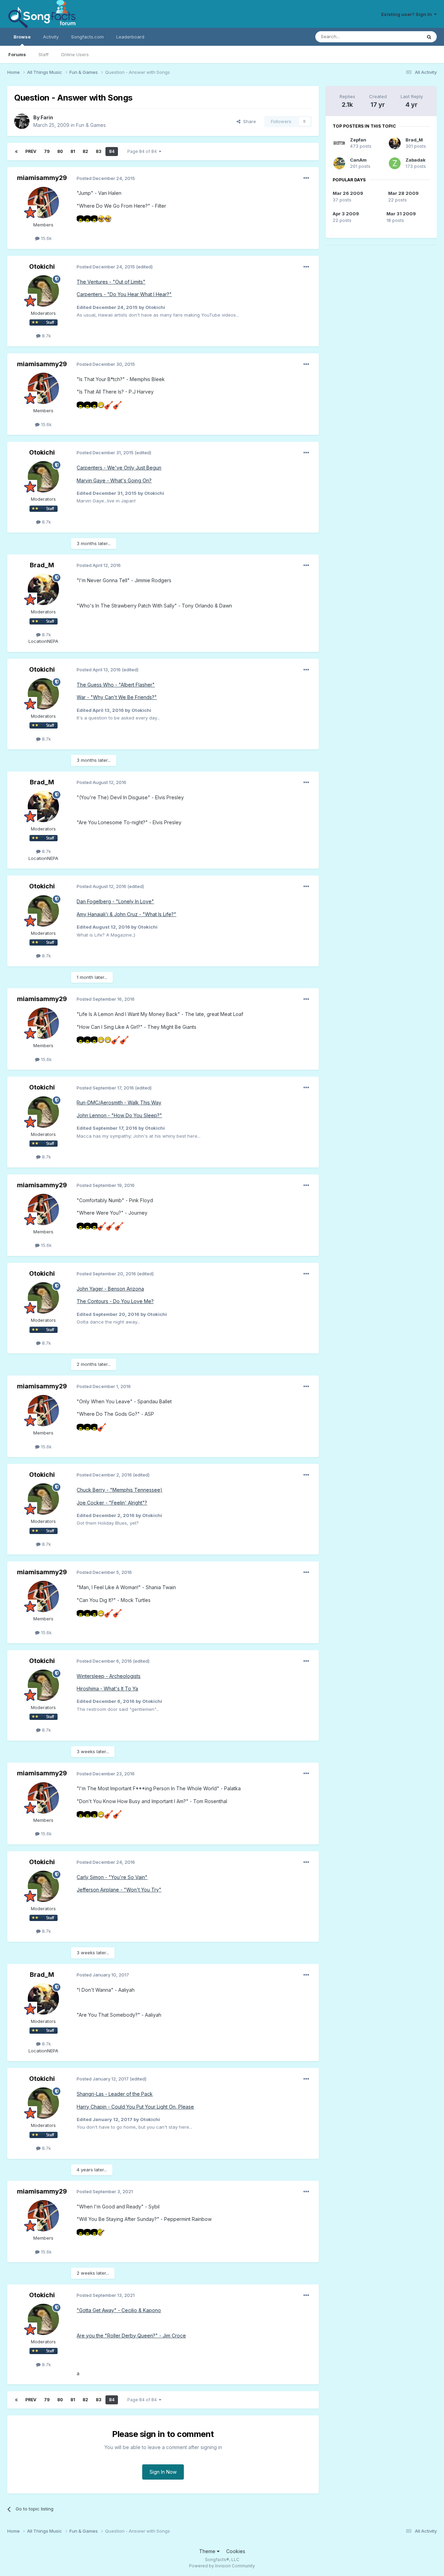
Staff (44, 54)
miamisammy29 (42, 178)
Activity (51, 37)
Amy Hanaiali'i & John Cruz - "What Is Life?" (126, 914)
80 (60, 151)
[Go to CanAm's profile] (339, 163)
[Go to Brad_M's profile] (43, 589)
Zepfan (358, 140)
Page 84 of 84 (143, 151)
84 (112, 151)
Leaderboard (130, 37)
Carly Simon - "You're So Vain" (112, 1877)
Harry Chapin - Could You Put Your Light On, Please (135, 2107)
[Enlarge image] (80, 218)
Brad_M (42, 565)
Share (248, 121)
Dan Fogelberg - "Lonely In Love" (115, 901)
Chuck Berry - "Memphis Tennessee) (119, 1490)
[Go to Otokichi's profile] (43, 291)
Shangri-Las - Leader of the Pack (115, 2094)
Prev (31, 151)
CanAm (358, 160)
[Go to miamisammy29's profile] (43, 203)
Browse (22, 37)
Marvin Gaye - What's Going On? (114, 480)
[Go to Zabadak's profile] (395, 163)
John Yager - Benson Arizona (110, 1289)
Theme (208, 2551)
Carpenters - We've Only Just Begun (119, 468)
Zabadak (416, 160)
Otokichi (42, 266)
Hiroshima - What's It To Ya (107, 1688)
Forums (17, 54)
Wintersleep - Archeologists (109, 1676)
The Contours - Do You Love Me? (115, 1301)
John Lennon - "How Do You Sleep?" (119, 1115)
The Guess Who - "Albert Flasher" (116, 685)
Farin (47, 117)
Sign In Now (163, 2472)
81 (73, 151)
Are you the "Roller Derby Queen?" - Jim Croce (131, 2336)
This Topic (401, 37)
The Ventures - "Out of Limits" (111, 282)
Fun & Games (91, 125)
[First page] (16, 152)
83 (99, 151)
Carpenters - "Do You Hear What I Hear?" (124, 294)
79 (47, 151)
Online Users (75, 54)
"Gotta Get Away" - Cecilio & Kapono (119, 2310)
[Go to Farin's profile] (22, 121)
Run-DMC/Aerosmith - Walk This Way (119, 1102)
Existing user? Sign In (408, 14)
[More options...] (306, 178)
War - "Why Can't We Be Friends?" (117, 697)
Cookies (236, 2551)
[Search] (429, 37)
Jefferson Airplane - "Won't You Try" (119, 1890)
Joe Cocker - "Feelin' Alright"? (112, 1503)
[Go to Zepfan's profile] (339, 143)
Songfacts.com (87, 37)
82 (85, 151)
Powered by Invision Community (222, 2566)
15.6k (46, 238)
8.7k (46, 336)
